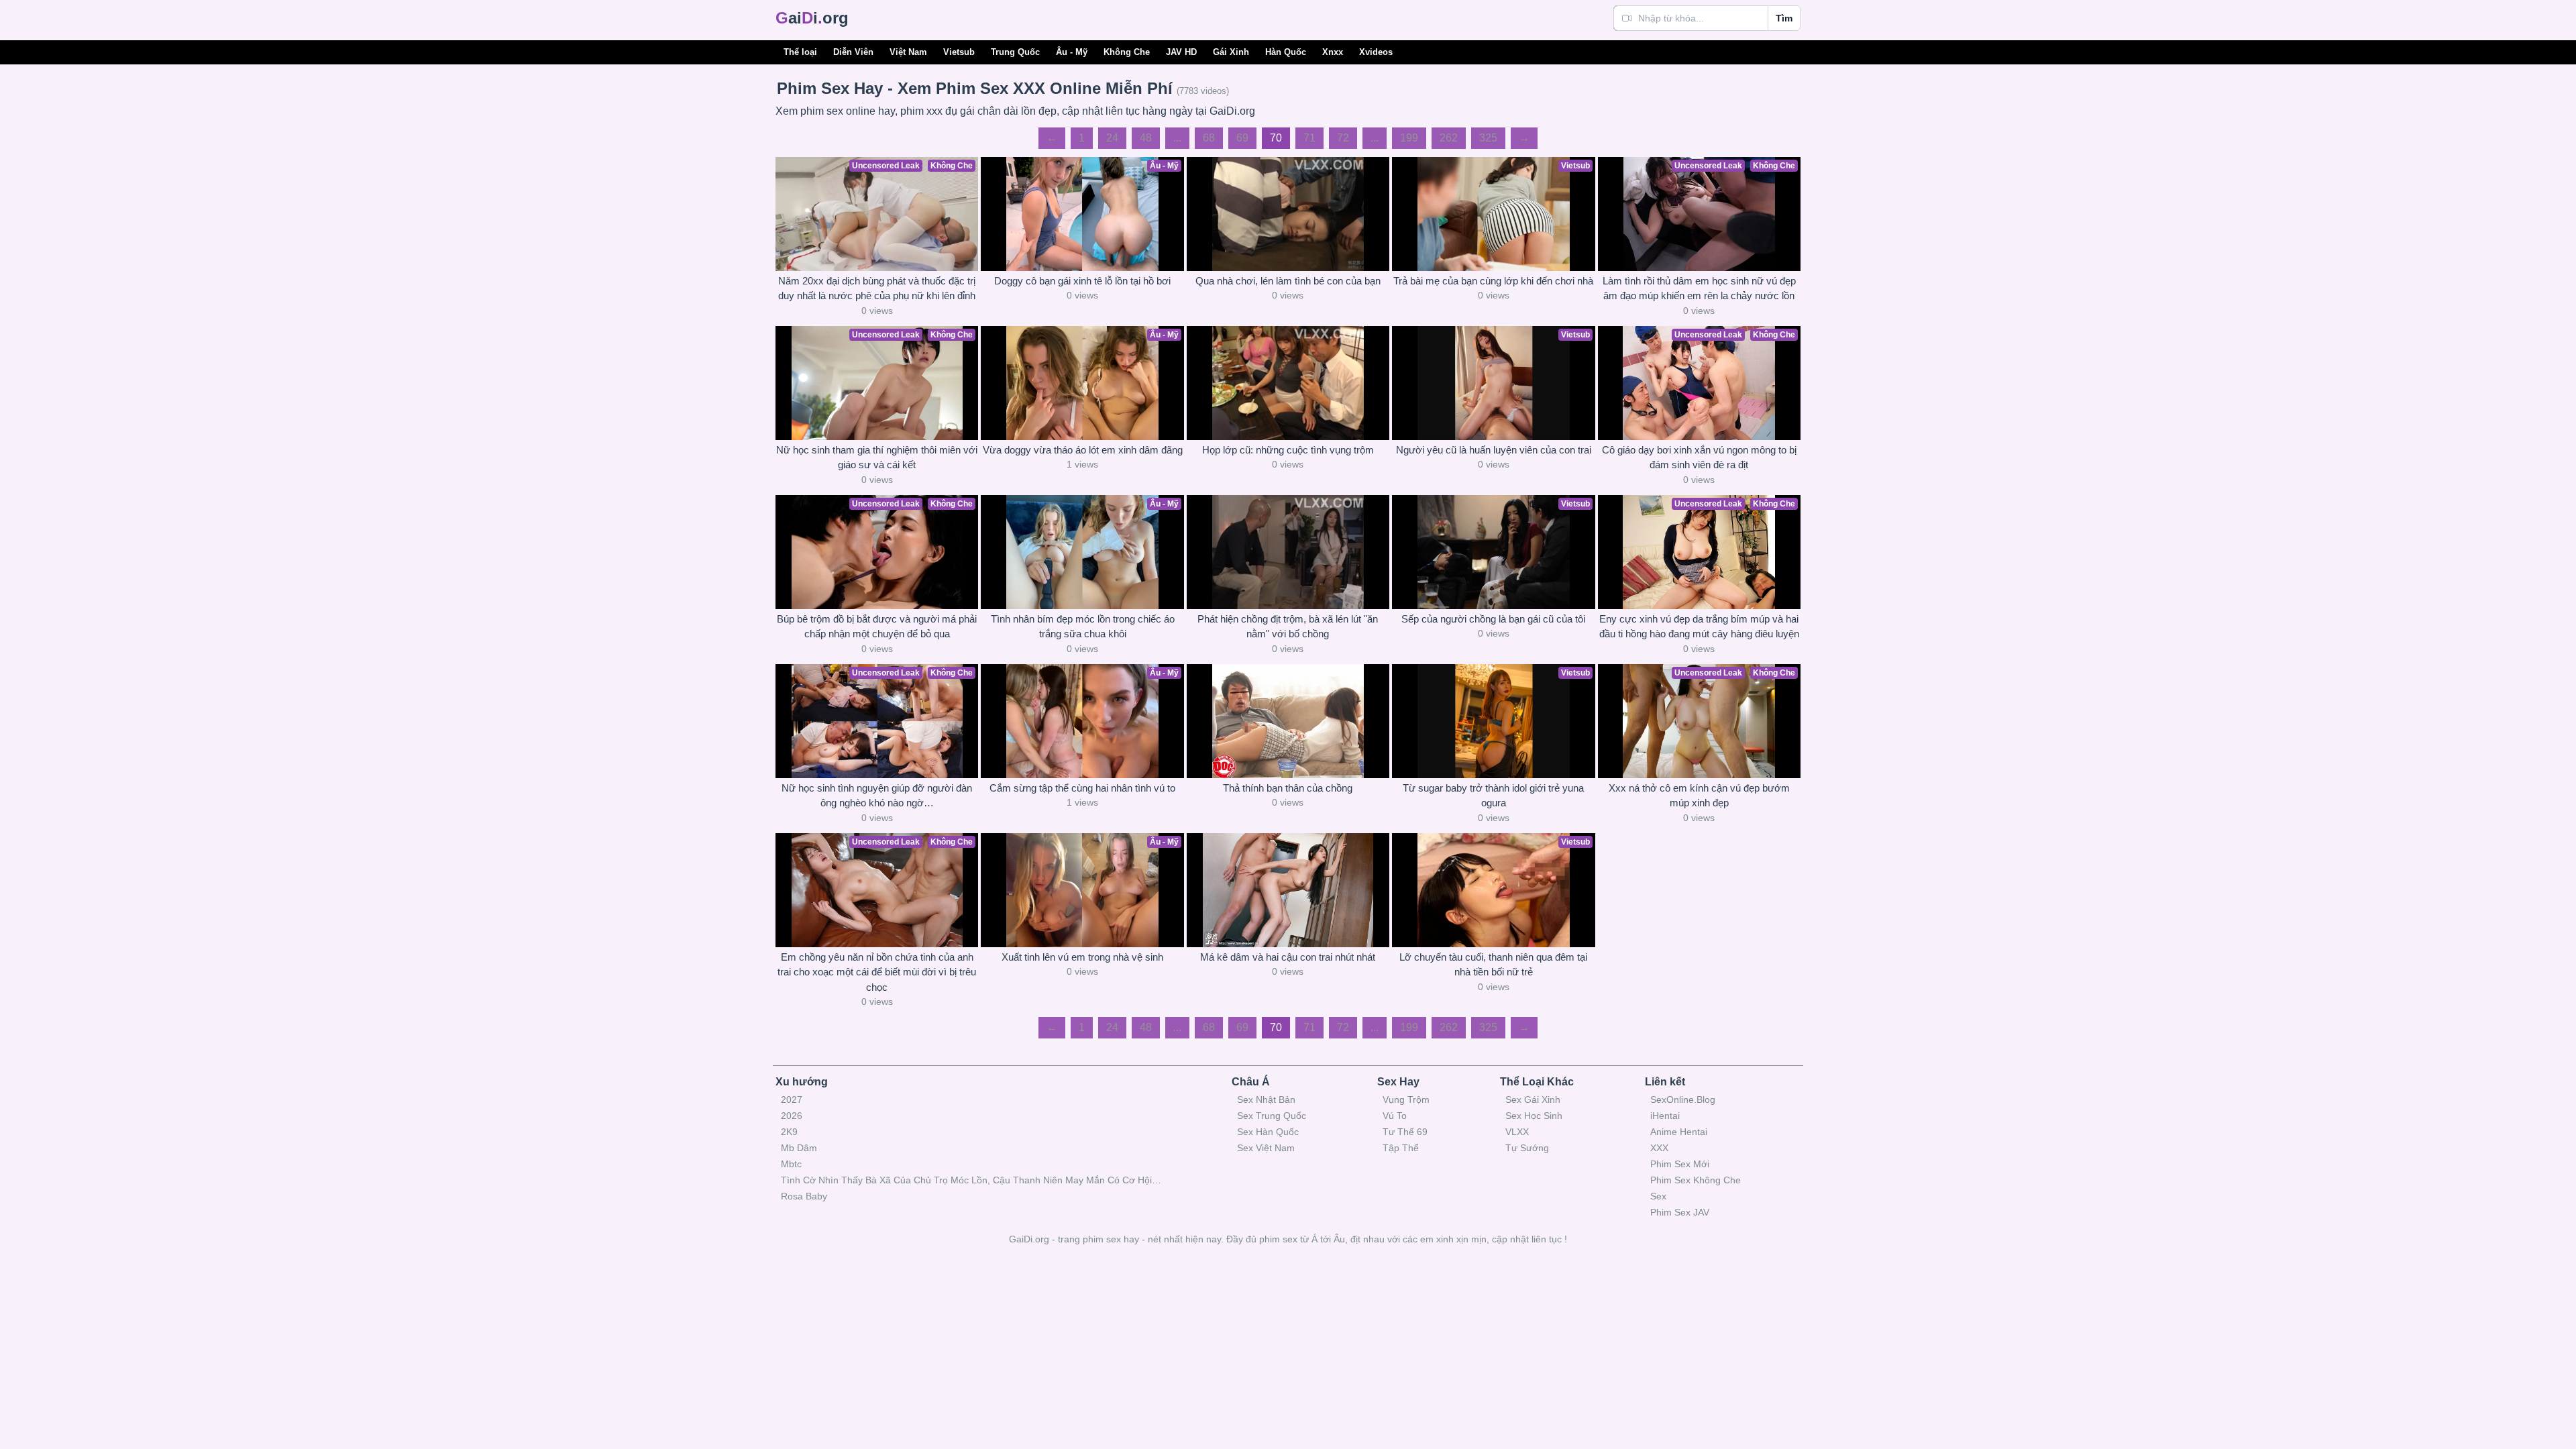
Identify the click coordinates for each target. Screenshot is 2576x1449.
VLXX (1517, 1132)
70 (1276, 138)
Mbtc (791, 1164)
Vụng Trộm (1406, 1099)
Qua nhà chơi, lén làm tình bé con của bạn (1288, 281)
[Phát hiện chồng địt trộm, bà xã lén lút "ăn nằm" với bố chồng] (1288, 552)
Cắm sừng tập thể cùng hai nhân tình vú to (1082, 788)
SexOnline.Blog (1683, 1099)
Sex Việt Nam (1266, 1148)
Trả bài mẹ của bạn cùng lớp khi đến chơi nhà (1493, 281)
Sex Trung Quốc (1272, 1116)
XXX (1659, 1148)
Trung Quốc (1015, 52)
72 (1343, 138)
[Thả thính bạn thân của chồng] (1288, 721)
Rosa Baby (804, 1196)
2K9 (789, 1132)
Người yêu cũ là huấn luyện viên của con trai (1494, 450)
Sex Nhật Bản (1266, 1099)
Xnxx (1333, 52)
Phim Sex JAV (1680, 1212)
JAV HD (1181, 52)
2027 (792, 1099)
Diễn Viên (853, 52)
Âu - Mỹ (1072, 52)
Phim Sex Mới (1680, 1164)
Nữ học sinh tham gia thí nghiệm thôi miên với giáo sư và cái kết (877, 458)
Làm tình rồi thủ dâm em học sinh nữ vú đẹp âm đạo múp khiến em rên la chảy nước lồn (1699, 288)
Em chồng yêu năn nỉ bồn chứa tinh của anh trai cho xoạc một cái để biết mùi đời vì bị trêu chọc (877, 972)
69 (1242, 138)
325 (1488, 138)
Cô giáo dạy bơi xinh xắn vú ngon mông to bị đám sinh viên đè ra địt (1699, 458)
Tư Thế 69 (1405, 1132)
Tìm (1784, 18)
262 (1449, 138)
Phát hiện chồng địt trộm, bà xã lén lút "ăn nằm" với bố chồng (1288, 627)
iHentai (1665, 1116)
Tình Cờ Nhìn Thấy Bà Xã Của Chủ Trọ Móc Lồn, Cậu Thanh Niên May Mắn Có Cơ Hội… (971, 1180)
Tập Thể (1401, 1148)
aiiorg (812, 18)
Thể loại (800, 52)
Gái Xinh (1231, 52)
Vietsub (959, 52)
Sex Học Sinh (1534, 1116)
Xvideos (1376, 52)
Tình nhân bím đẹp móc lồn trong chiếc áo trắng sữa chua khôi (1083, 627)
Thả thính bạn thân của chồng (1288, 788)
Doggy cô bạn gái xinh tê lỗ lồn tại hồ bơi (1082, 281)
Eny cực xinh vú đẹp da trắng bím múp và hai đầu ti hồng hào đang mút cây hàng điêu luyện (1699, 627)
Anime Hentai (1679, 1132)
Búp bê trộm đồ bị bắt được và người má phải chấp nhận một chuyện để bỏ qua (877, 627)
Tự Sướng (1527, 1148)
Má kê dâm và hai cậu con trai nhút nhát (1288, 957)
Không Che (1127, 52)
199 (1409, 138)
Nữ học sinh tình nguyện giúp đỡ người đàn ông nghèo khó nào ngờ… (877, 796)
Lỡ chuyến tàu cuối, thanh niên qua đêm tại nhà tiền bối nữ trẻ (1493, 965)
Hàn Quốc (1286, 52)
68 (1209, 138)
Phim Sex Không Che (1696, 1180)
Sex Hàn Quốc (1268, 1132)
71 (1309, 138)
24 (1112, 138)
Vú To (1395, 1116)
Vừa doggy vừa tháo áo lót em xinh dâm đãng (1083, 450)
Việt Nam (908, 52)
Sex (1658, 1196)
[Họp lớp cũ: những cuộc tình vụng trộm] (1288, 383)
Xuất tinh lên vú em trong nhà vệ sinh (1082, 957)
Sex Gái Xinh (1533, 1099)
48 (1146, 138)
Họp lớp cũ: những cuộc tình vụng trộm (1288, 450)
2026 (792, 1116)
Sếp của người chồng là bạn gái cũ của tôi (1493, 619)
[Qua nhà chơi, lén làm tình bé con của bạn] (1288, 214)
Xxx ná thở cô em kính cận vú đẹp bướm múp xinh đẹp (1699, 796)
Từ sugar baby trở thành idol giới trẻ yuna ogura (1493, 796)
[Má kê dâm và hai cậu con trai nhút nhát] (1288, 890)
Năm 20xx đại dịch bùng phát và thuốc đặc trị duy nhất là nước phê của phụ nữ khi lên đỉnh (877, 288)
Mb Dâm (799, 1148)
